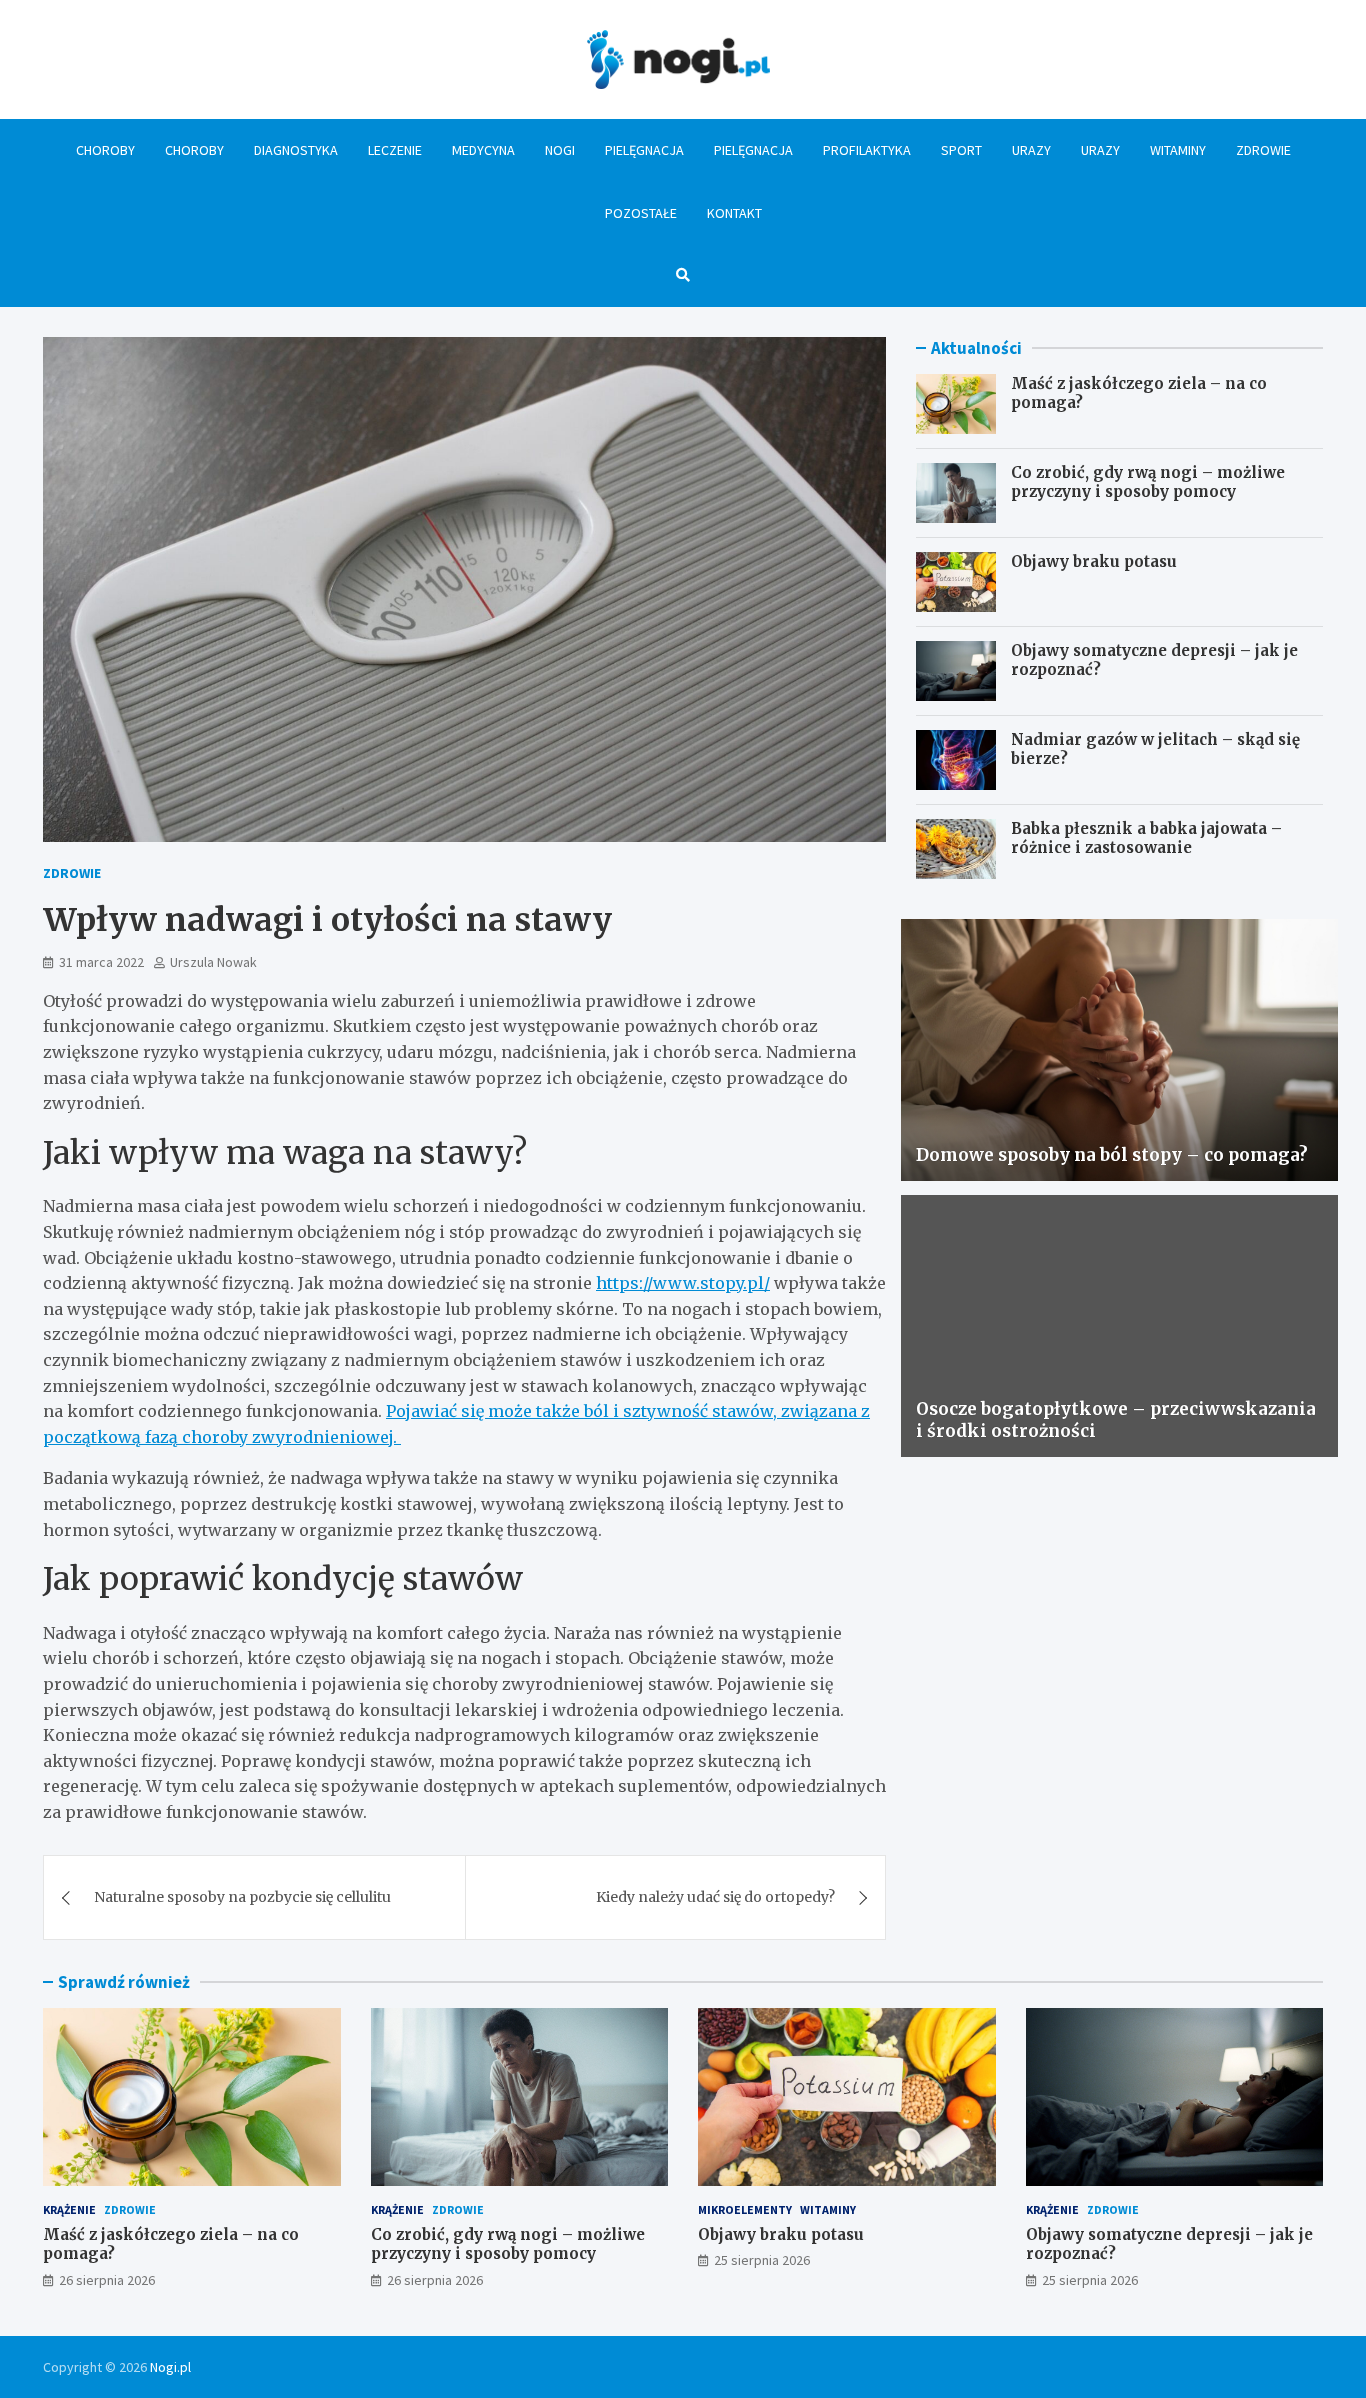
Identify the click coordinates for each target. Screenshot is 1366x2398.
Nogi (560, 150)
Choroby (105, 150)
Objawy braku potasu (1094, 561)
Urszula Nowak (213, 962)
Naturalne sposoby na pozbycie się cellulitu (242, 1897)
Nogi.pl (170, 2367)
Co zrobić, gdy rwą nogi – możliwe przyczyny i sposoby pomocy (1148, 482)
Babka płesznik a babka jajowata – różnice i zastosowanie (1146, 838)
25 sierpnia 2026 (762, 2260)
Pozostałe (641, 213)
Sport (961, 150)
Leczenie (395, 150)
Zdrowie (1263, 150)
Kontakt (734, 213)
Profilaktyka (867, 150)
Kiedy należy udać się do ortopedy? (715, 1897)
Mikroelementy (745, 2209)
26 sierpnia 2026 (107, 2280)
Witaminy (1178, 150)
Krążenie (69, 2209)
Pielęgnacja (644, 150)
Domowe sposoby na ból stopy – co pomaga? (1112, 1155)
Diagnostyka (296, 150)
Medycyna (483, 150)
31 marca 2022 (101, 962)
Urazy (1031, 150)
